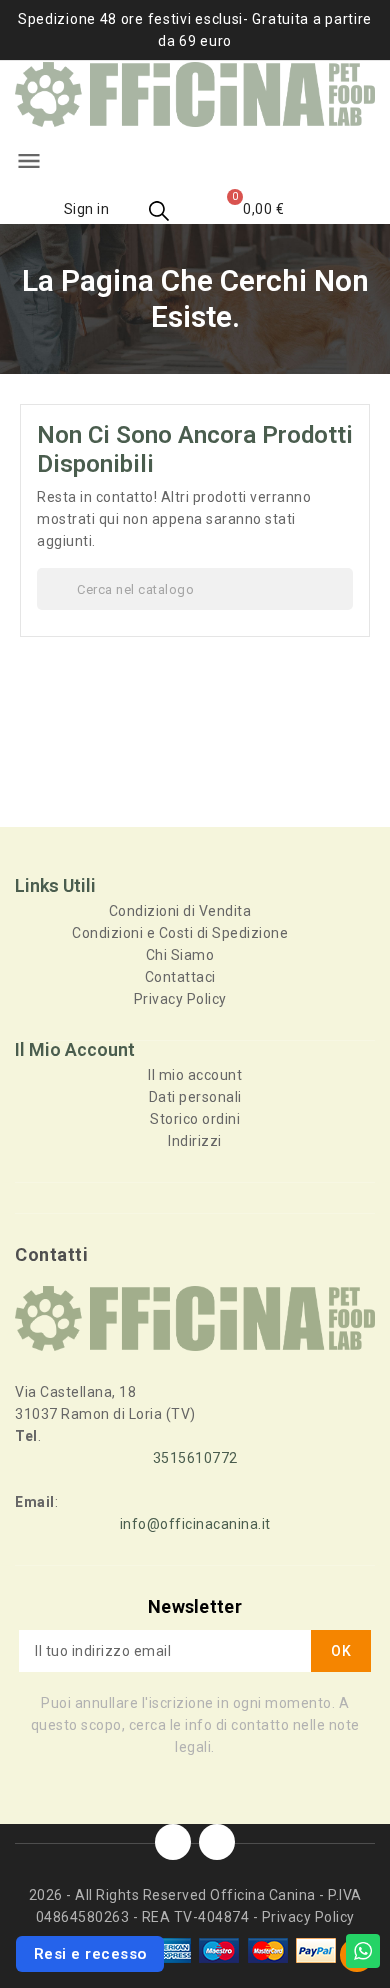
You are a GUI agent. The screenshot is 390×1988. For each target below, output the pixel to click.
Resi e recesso (90, 1954)
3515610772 (195, 1458)
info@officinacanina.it (195, 1524)
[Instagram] (217, 1842)
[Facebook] (173, 1842)
